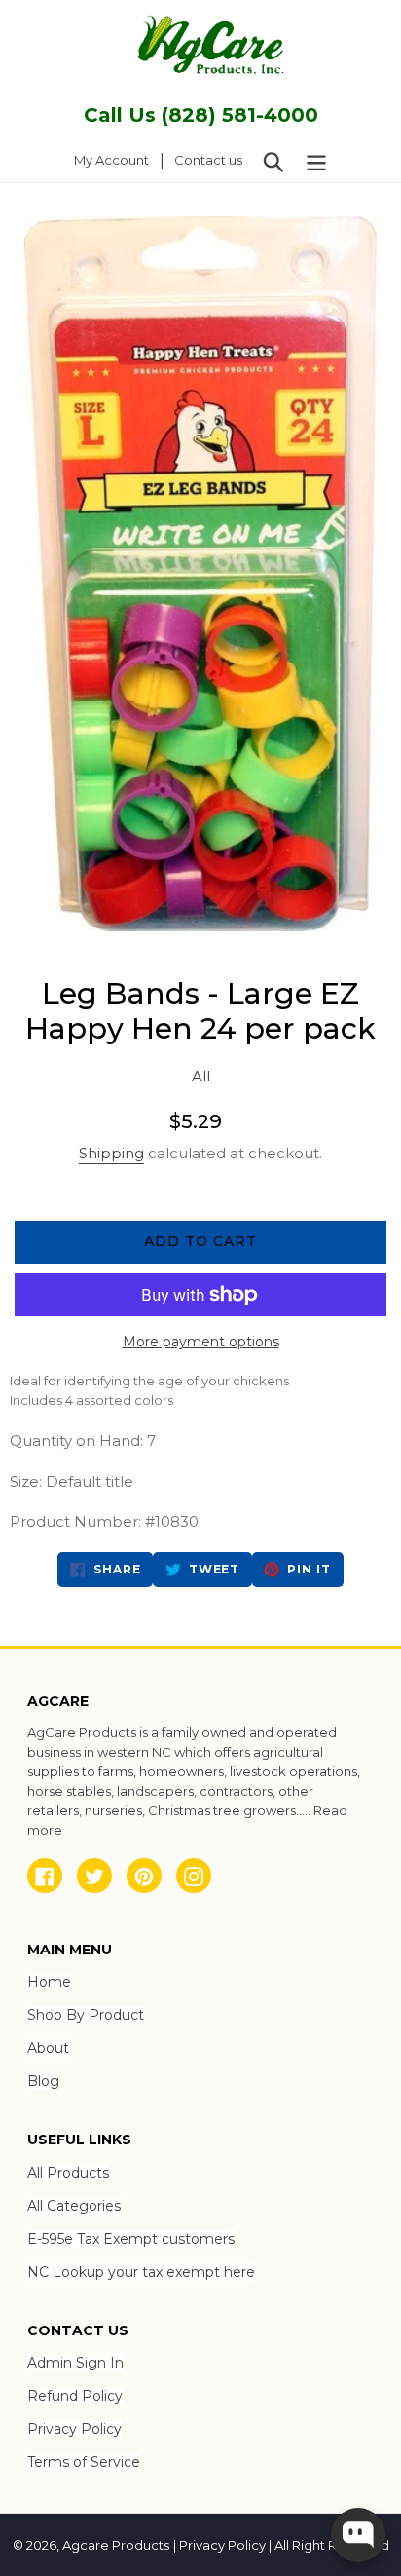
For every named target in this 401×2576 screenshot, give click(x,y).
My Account (117, 159)
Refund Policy (75, 2396)
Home (49, 1982)
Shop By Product (86, 2015)
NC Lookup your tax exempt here (141, 2272)
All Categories (74, 2206)
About (48, 2048)
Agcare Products (116, 2545)
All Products (68, 2173)
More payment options (201, 1342)
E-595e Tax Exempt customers (131, 2239)
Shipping (111, 1153)
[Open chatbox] (358, 2535)
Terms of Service (84, 2462)
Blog (43, 2081)
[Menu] (316, 161)
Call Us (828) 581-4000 (201, 115)
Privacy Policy (74, 2429)
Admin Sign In (75, 2363)
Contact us (208, 160)
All (201, 1076)
